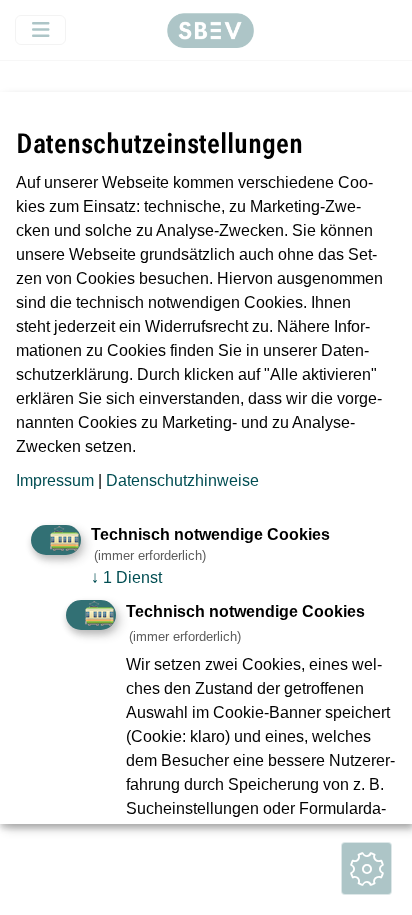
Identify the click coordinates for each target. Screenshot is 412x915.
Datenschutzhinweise (182, 480)
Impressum (55, 480)
